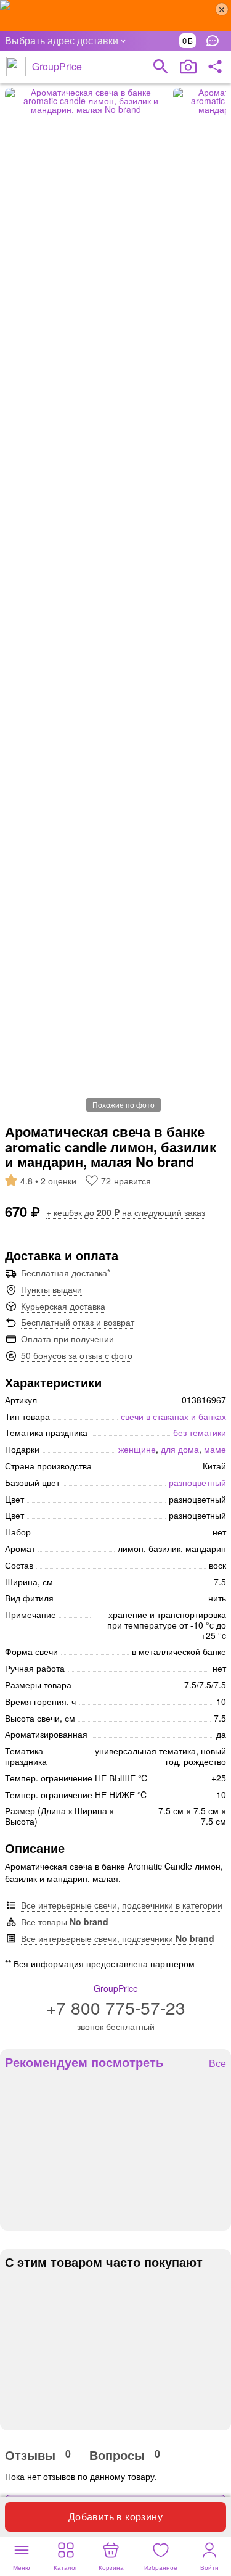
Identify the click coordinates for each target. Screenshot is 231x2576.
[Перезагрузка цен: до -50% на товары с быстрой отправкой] (115, 15)
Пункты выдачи (51, 1289)
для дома (180, 1449)
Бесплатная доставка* (66, 1273)
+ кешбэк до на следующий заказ (126, 1212)
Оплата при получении (67, 1339)
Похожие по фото (124, 1104)
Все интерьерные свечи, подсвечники (118, 1938)
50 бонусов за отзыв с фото (77, 1355)
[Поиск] (161, 67)
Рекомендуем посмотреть (84, 2062)
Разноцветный (197, 1482)
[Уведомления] (216, 41)
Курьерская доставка (63, 1306)
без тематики (200, 1432)
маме (215, 1449)
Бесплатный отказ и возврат (78, 1322)
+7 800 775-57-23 (116, 2007)
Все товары (65, 1922)
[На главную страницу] (16, 67)
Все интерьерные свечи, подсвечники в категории (122, 1905)
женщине (137, 1449)
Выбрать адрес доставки (62, 40)
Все (217, 2064)
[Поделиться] (215, 67)
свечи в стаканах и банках (173, 1416)
